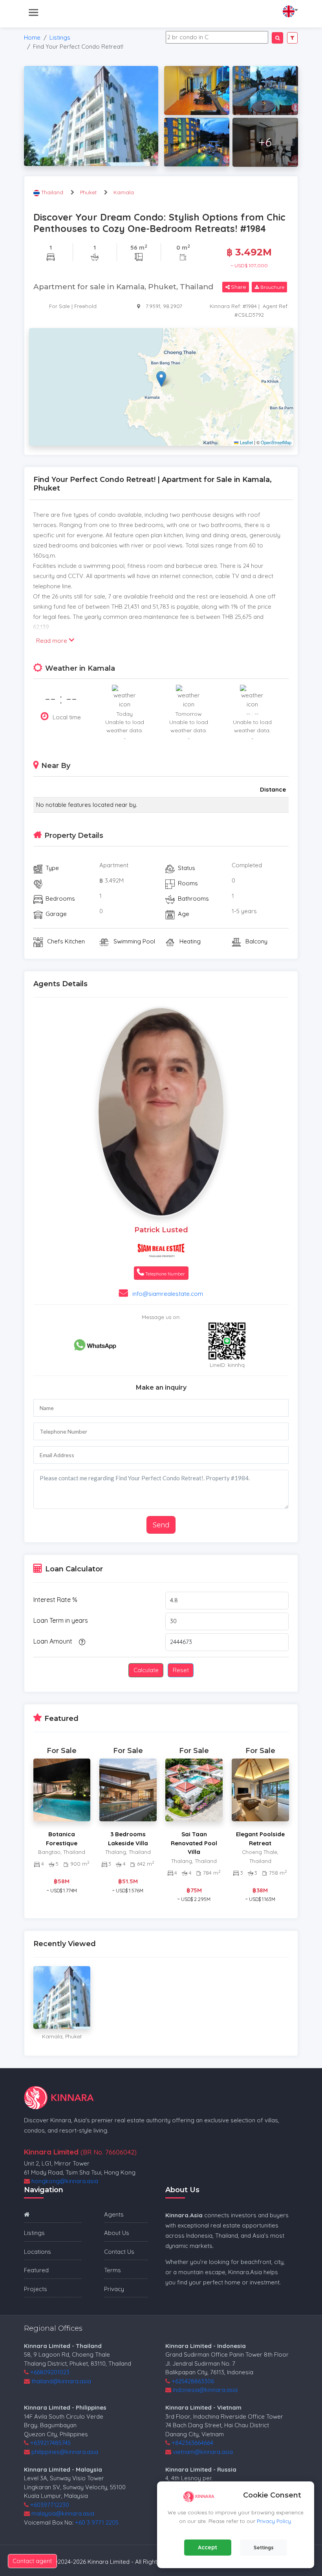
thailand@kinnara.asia (61, 2381)
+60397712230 (50, 2505)
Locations (38, 2252)
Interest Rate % (55, 1600)
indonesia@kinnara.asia (205, 2390)
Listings (60, 37)
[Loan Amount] (81, 1642)
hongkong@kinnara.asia (65, 2181)
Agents (114, 2214)
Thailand (53, 192)
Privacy (114, 2289)
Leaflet (246, 442)
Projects (36, 2289)
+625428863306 (193, 2381)
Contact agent (32, 2561)
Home (32, 37)
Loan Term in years (61, 1620)
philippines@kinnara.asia (65, 2452)
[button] (161, 379)
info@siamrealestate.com (168, 1294)
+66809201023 (50, 2372)
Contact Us (119, 2252)
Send (161, 1525)
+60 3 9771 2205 (97, 2522)
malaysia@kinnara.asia (63, 2513)
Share (238, 287)
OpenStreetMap (276, 442)
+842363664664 (192, 2443)
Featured (36, 2270)
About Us (117, 2233)
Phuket (88, 192)
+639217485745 (50, 2443)
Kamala (124, 192)
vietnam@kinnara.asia (203, 2452)
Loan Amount (53, 1641)
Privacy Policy (274, 2521)
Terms (113, 2270)
